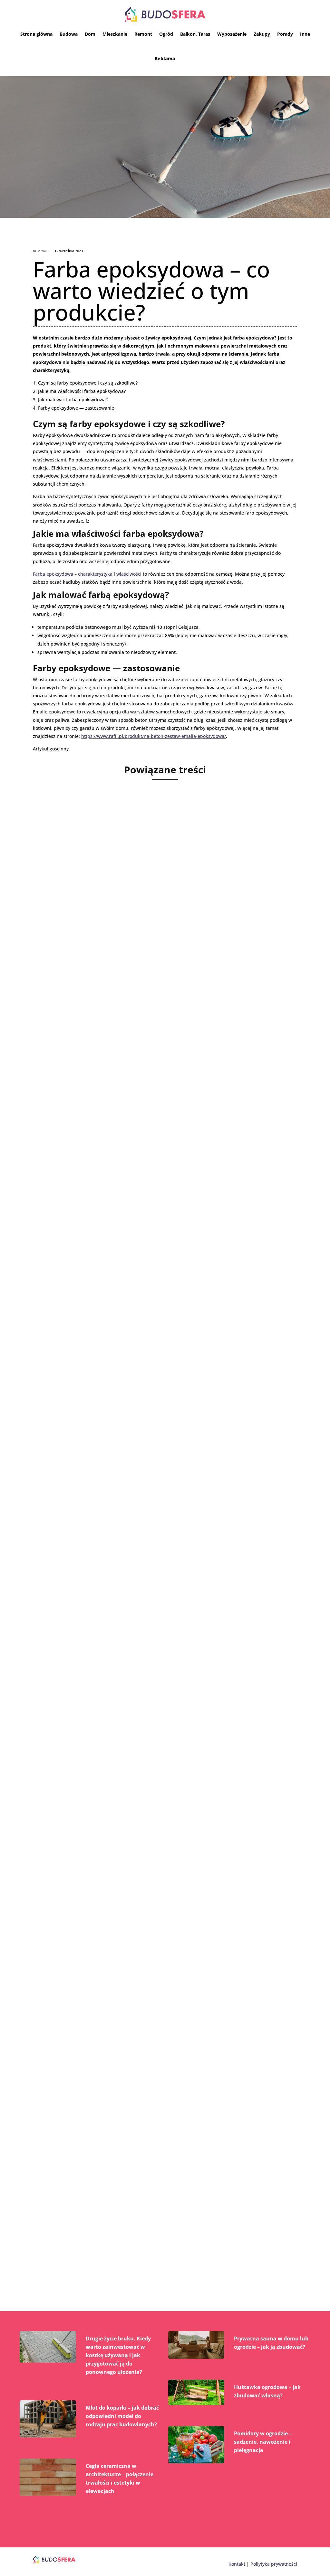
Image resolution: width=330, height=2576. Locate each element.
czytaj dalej (54, 1011)
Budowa (69, 34)
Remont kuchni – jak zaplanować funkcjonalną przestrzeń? (143, 1718)
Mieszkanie (115, 34)
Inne (305, 34)
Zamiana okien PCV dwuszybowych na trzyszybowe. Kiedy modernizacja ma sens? (141, 2218)
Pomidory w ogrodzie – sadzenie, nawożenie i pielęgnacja (263, 2442)
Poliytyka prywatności (274, 2564)
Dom (90, 34)
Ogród (166, 34)
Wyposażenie (232, 34)
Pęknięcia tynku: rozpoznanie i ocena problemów (126, 966)
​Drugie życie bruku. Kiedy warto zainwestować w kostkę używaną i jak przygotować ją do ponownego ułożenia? (118, 2355)
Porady (285, 34)
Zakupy (262, 34)
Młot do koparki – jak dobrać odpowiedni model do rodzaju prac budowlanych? (122, 2416)
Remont (143, 34)
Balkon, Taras (195, 34)
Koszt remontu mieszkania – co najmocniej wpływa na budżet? (150, 1470)
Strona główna (36, 34)
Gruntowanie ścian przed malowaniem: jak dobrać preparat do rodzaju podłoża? (164, 1218)
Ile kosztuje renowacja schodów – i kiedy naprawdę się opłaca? (150, 1966)
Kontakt (237, 2564)
